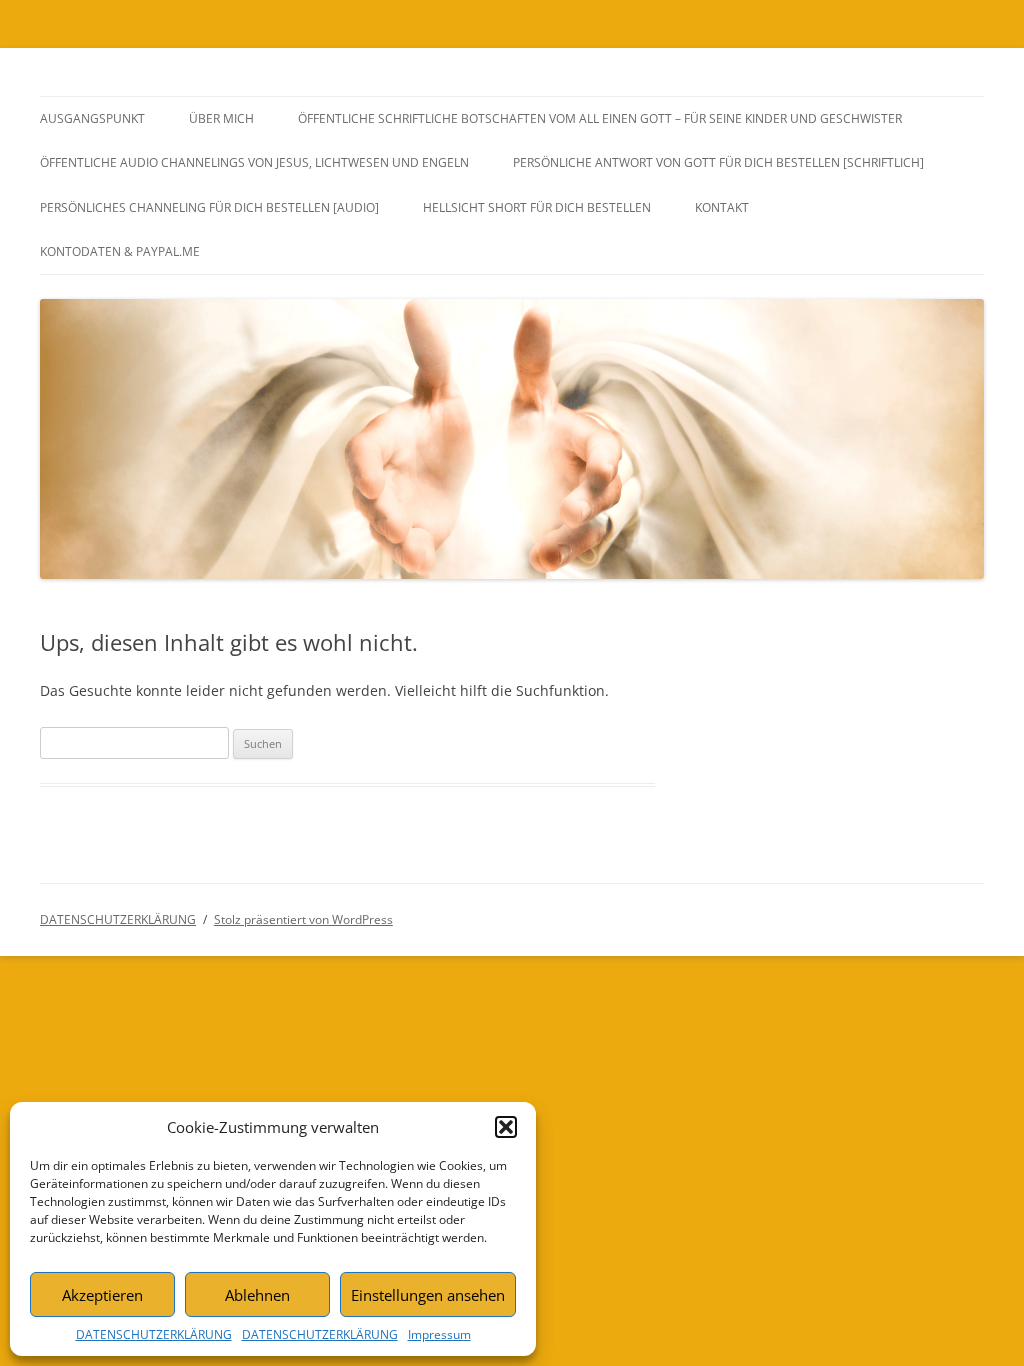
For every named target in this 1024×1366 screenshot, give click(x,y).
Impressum (439, 1334)
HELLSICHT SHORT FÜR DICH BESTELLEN (537, 207)
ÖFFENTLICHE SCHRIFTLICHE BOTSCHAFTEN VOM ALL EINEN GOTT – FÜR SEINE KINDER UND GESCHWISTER (600, 118)
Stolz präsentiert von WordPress (303, 919)
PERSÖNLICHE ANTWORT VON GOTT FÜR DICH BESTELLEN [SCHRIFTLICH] (718, 162)
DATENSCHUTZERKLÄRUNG (154, 1334)
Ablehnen (257, 1295)
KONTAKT (722, 207)
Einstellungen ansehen (428, 1295)
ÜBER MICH (221, 118)
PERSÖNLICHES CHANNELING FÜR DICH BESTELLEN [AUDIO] (209, 207)
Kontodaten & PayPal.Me (120, 251)
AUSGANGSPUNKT (92, 118)
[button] (506, 1127)
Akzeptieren (102, 1295)
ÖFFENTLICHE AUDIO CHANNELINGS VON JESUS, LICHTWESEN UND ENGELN (254, 162)
